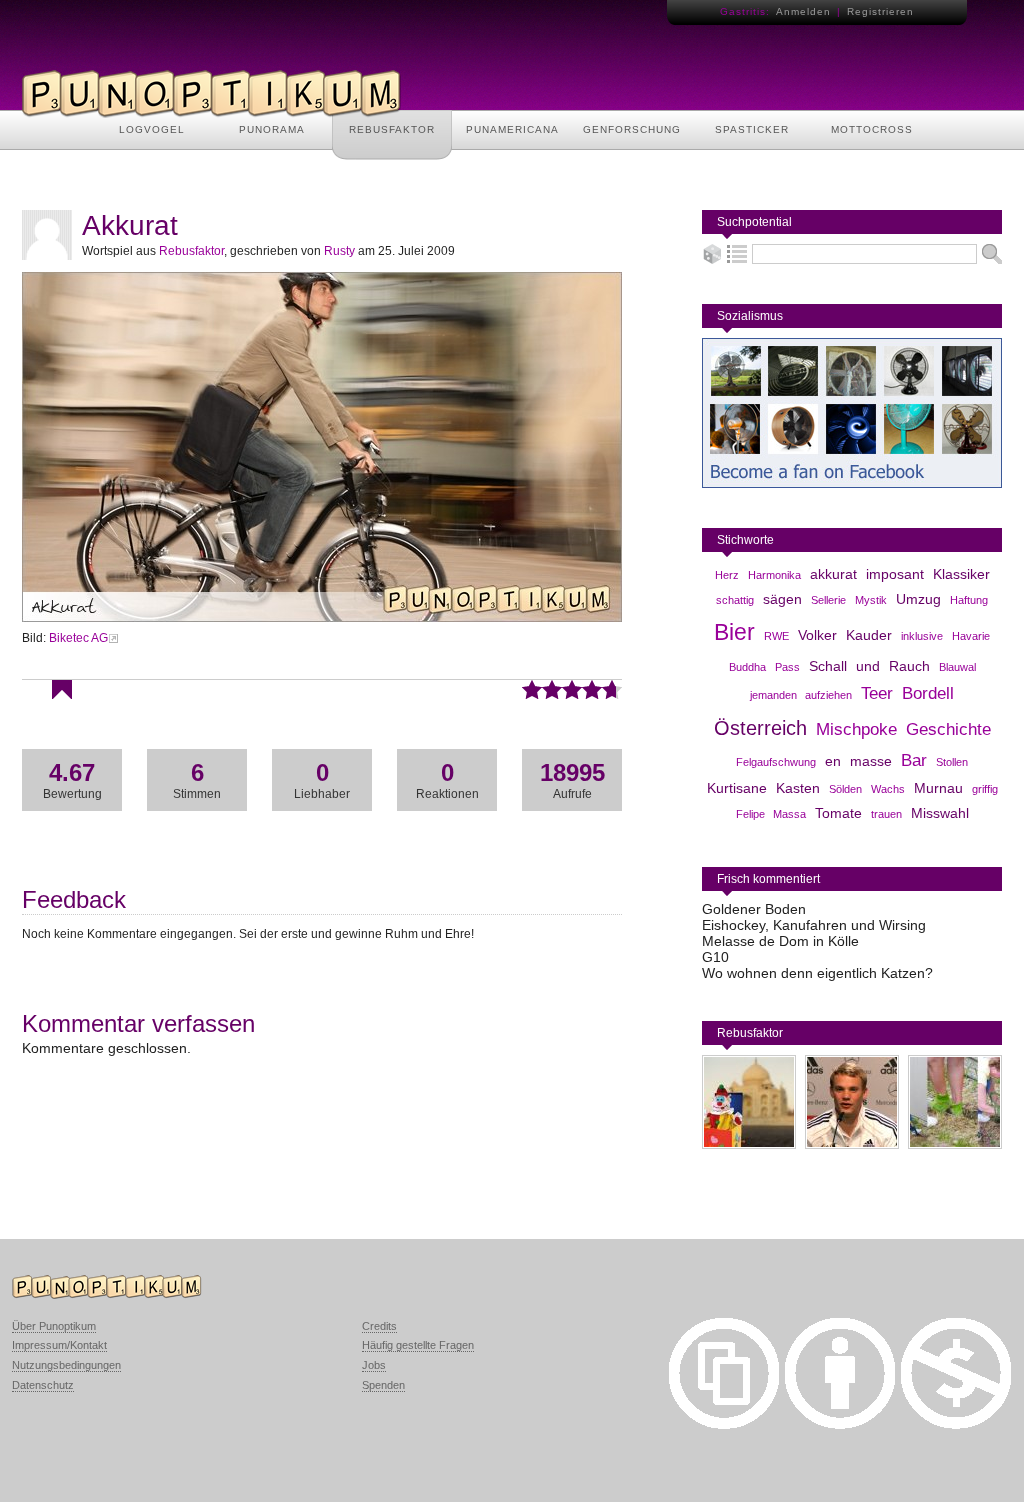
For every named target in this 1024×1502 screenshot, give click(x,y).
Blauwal (957, 667)
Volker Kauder (845, 635)
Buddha (747, 667)
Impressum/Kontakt (59, 1345)
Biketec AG (78, 638)
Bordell (928, 693)
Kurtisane (737, 788)
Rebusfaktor (191, 251)
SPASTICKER (752, 129)
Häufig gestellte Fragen (418, 1345)
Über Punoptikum (54, 1326)
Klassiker (961, 574)
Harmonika (774, 575)
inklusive (922, 636)
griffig (985, 789)
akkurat (833, 574)
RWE (776, 636)
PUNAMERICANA (512, 129)
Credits (379, 1326)
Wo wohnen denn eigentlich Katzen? (817, 973)
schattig (735, 600)
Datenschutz (43, 1385)
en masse (858, 761)
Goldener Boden (754, 909)
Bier (734, 632)
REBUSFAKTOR (392, 129)
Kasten (798, 788)
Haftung (969, 600)
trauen (886, 814)
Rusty (339, 251)
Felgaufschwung (776, 762)
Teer (877, 693)
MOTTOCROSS (872, 129)
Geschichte (948, 729)
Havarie (971, 636)
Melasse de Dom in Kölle (780, 941)
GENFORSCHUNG (632, 129)
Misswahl (940, 813)
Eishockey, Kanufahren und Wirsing (814, 925)
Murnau (938, 788)
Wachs (888, 789)
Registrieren (880, 11)
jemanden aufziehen (801, 695)
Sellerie (828, 600)
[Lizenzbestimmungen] (724, 1424)
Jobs (374, 1365)
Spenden (383, 1385)
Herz (727, 575)
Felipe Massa (771, 814)
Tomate (838, 813)
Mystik (871, 600)
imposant (895, 574)
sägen (782, 599)
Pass (787, 667)
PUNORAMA (272, 129)
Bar (914, 760)
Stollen (952, 762)
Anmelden (803, 11)
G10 (715, 957)
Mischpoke (856, 729)
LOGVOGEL (152, 129)
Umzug (918, 599)
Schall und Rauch (869, 666)
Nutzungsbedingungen (66, 1365)
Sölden (845, 789)
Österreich (760, 728)
